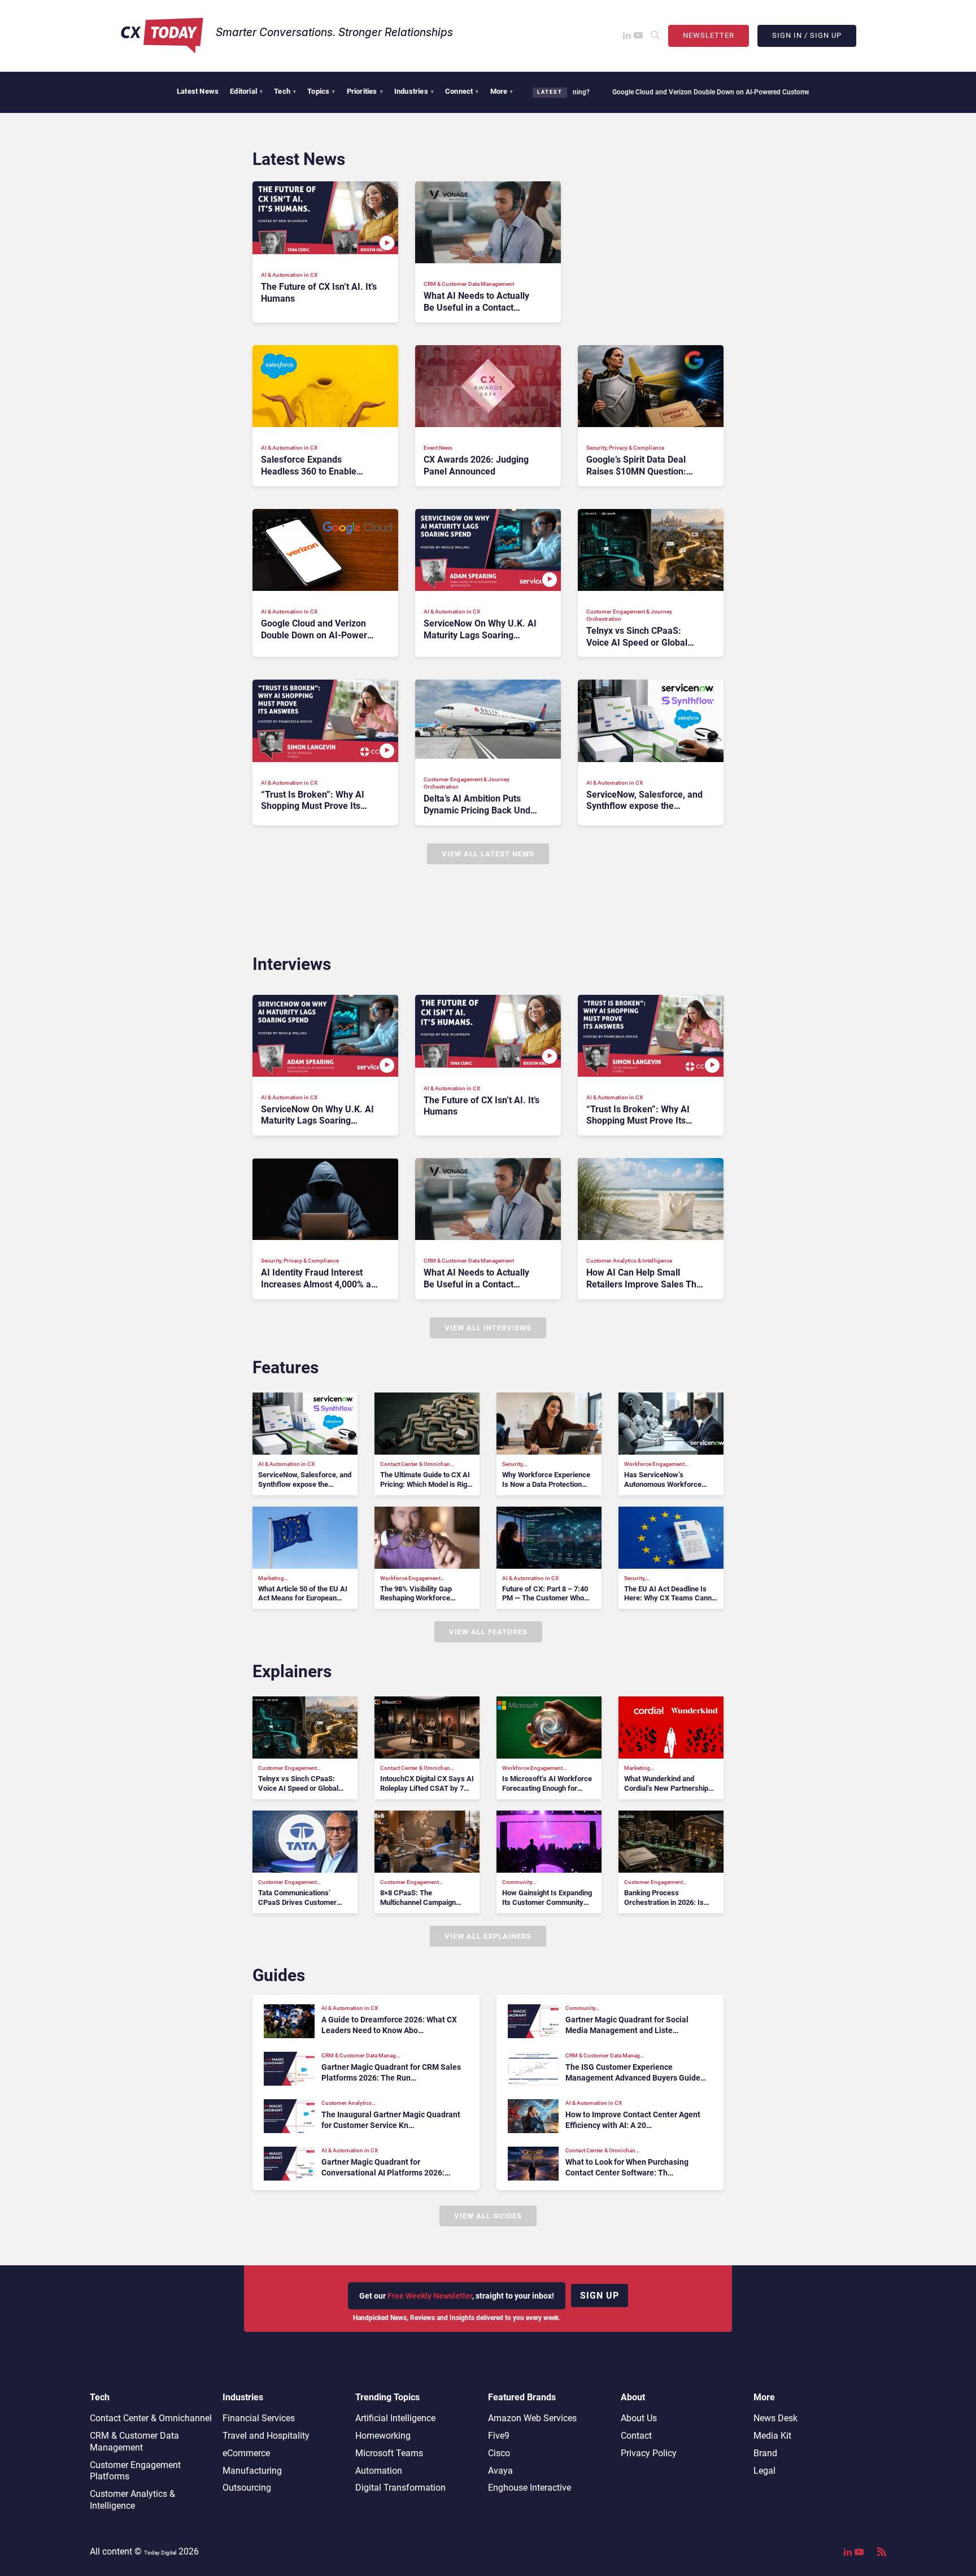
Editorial (246, 91)
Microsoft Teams (389, 2453)
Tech (285, 91)
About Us (639, 2418)
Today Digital (160, 2553)
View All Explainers (488, 1936)
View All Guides (488, 2216)
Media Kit (772, 2436)
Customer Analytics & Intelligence (132, 2500)
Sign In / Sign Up (807, 35)
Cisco (499, 2453)
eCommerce (246, 2453)
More (502, 91)
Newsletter (709, 35)
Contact (636, 2436)
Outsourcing (247, 2488)
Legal (764, 2471)
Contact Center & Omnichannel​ (151, 2418)
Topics (321, 91)
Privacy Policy (649, 2453)
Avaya (500, 2471)
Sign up (600, 2296)
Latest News (198, 91)
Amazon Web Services (532, 2418)
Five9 (499, 2436)
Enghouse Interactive (530, 2488)
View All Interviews (488, 1328)
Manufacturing (252, 2471)
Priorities (365, 91)
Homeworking (383, 2436)
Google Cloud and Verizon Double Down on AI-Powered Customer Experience (660, 92)
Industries (414, 91)
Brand (765, 2453)
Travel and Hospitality (266, 2436)
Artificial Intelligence (395, 2418)
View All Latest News (488, 854)
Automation (379, 2471)
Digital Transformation (400, 2488)
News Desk (775, 2418)
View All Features (488, 1632)
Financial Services (259, 2418)
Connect (462, 91)
